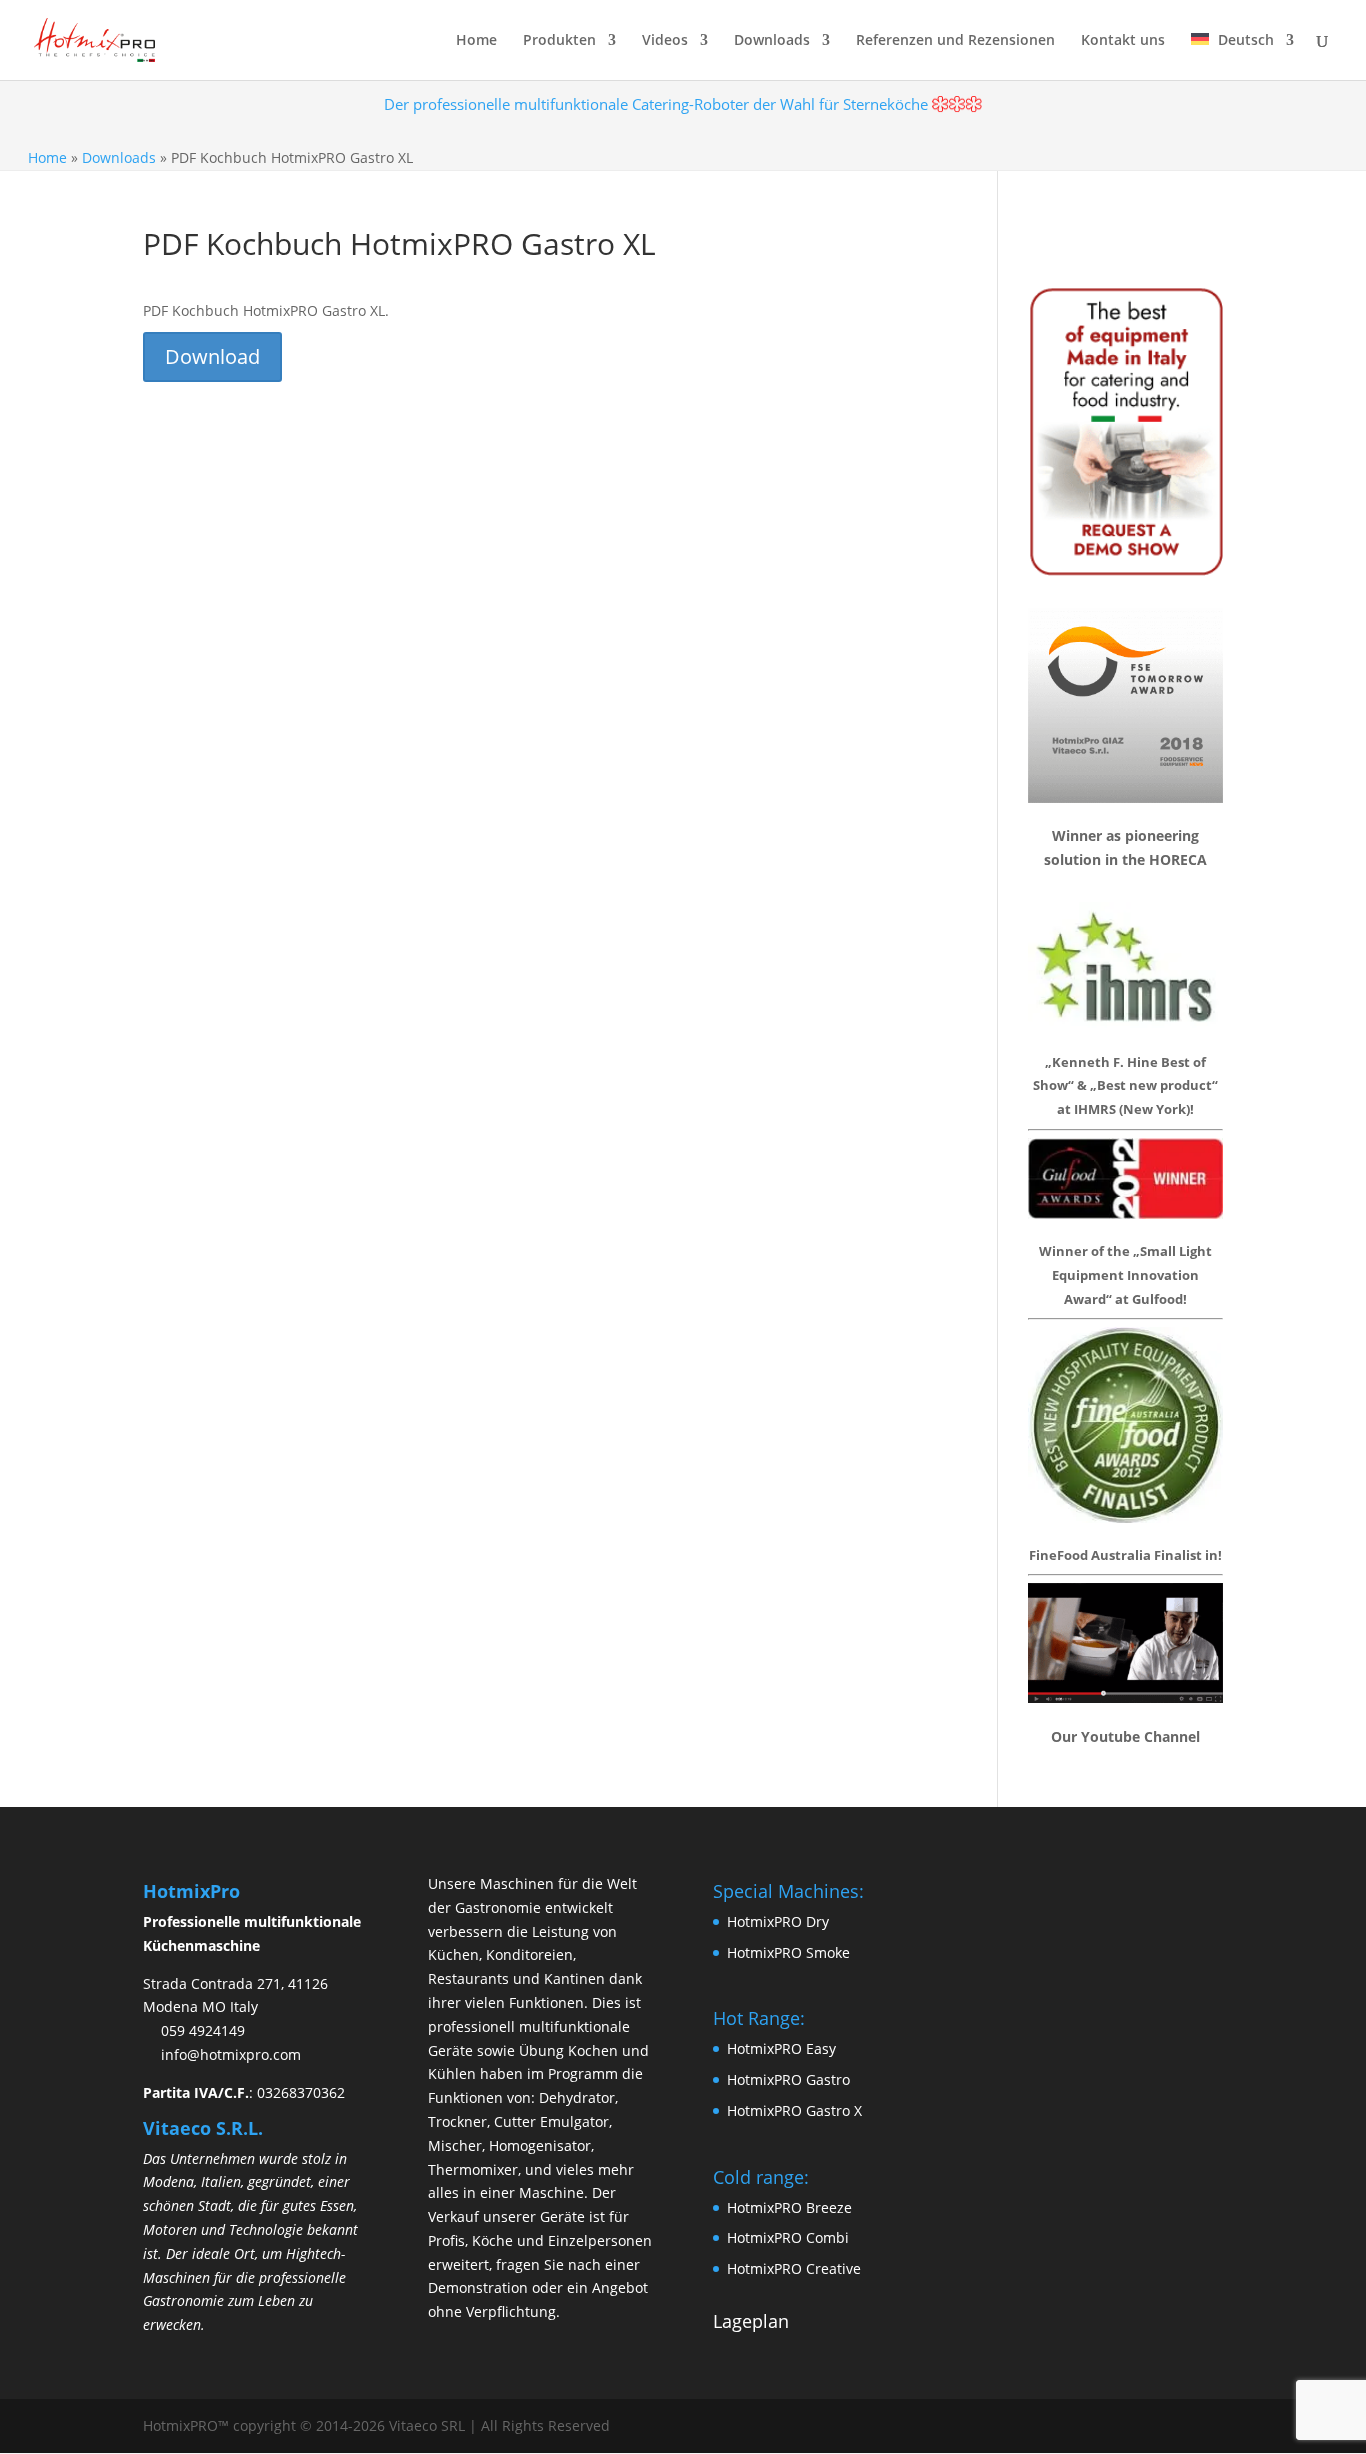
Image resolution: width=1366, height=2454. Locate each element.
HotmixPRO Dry (778, 1921)
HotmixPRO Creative (794, 2268)
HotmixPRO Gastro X (794, 2110)
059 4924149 (203, 2030)
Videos (665, 41)
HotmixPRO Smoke (788, 1952)
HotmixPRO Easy (781, 2048)
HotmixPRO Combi (788, 2237)
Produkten (559, 41)
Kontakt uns (1123, 41)
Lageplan (751, 2321)
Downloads (119, 157)
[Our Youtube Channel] (1125, 1697)
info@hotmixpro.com (231, 2054)
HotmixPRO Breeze (789, 2207)
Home (476, 41)
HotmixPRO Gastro (788, 2079)
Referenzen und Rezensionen (955, 41)
